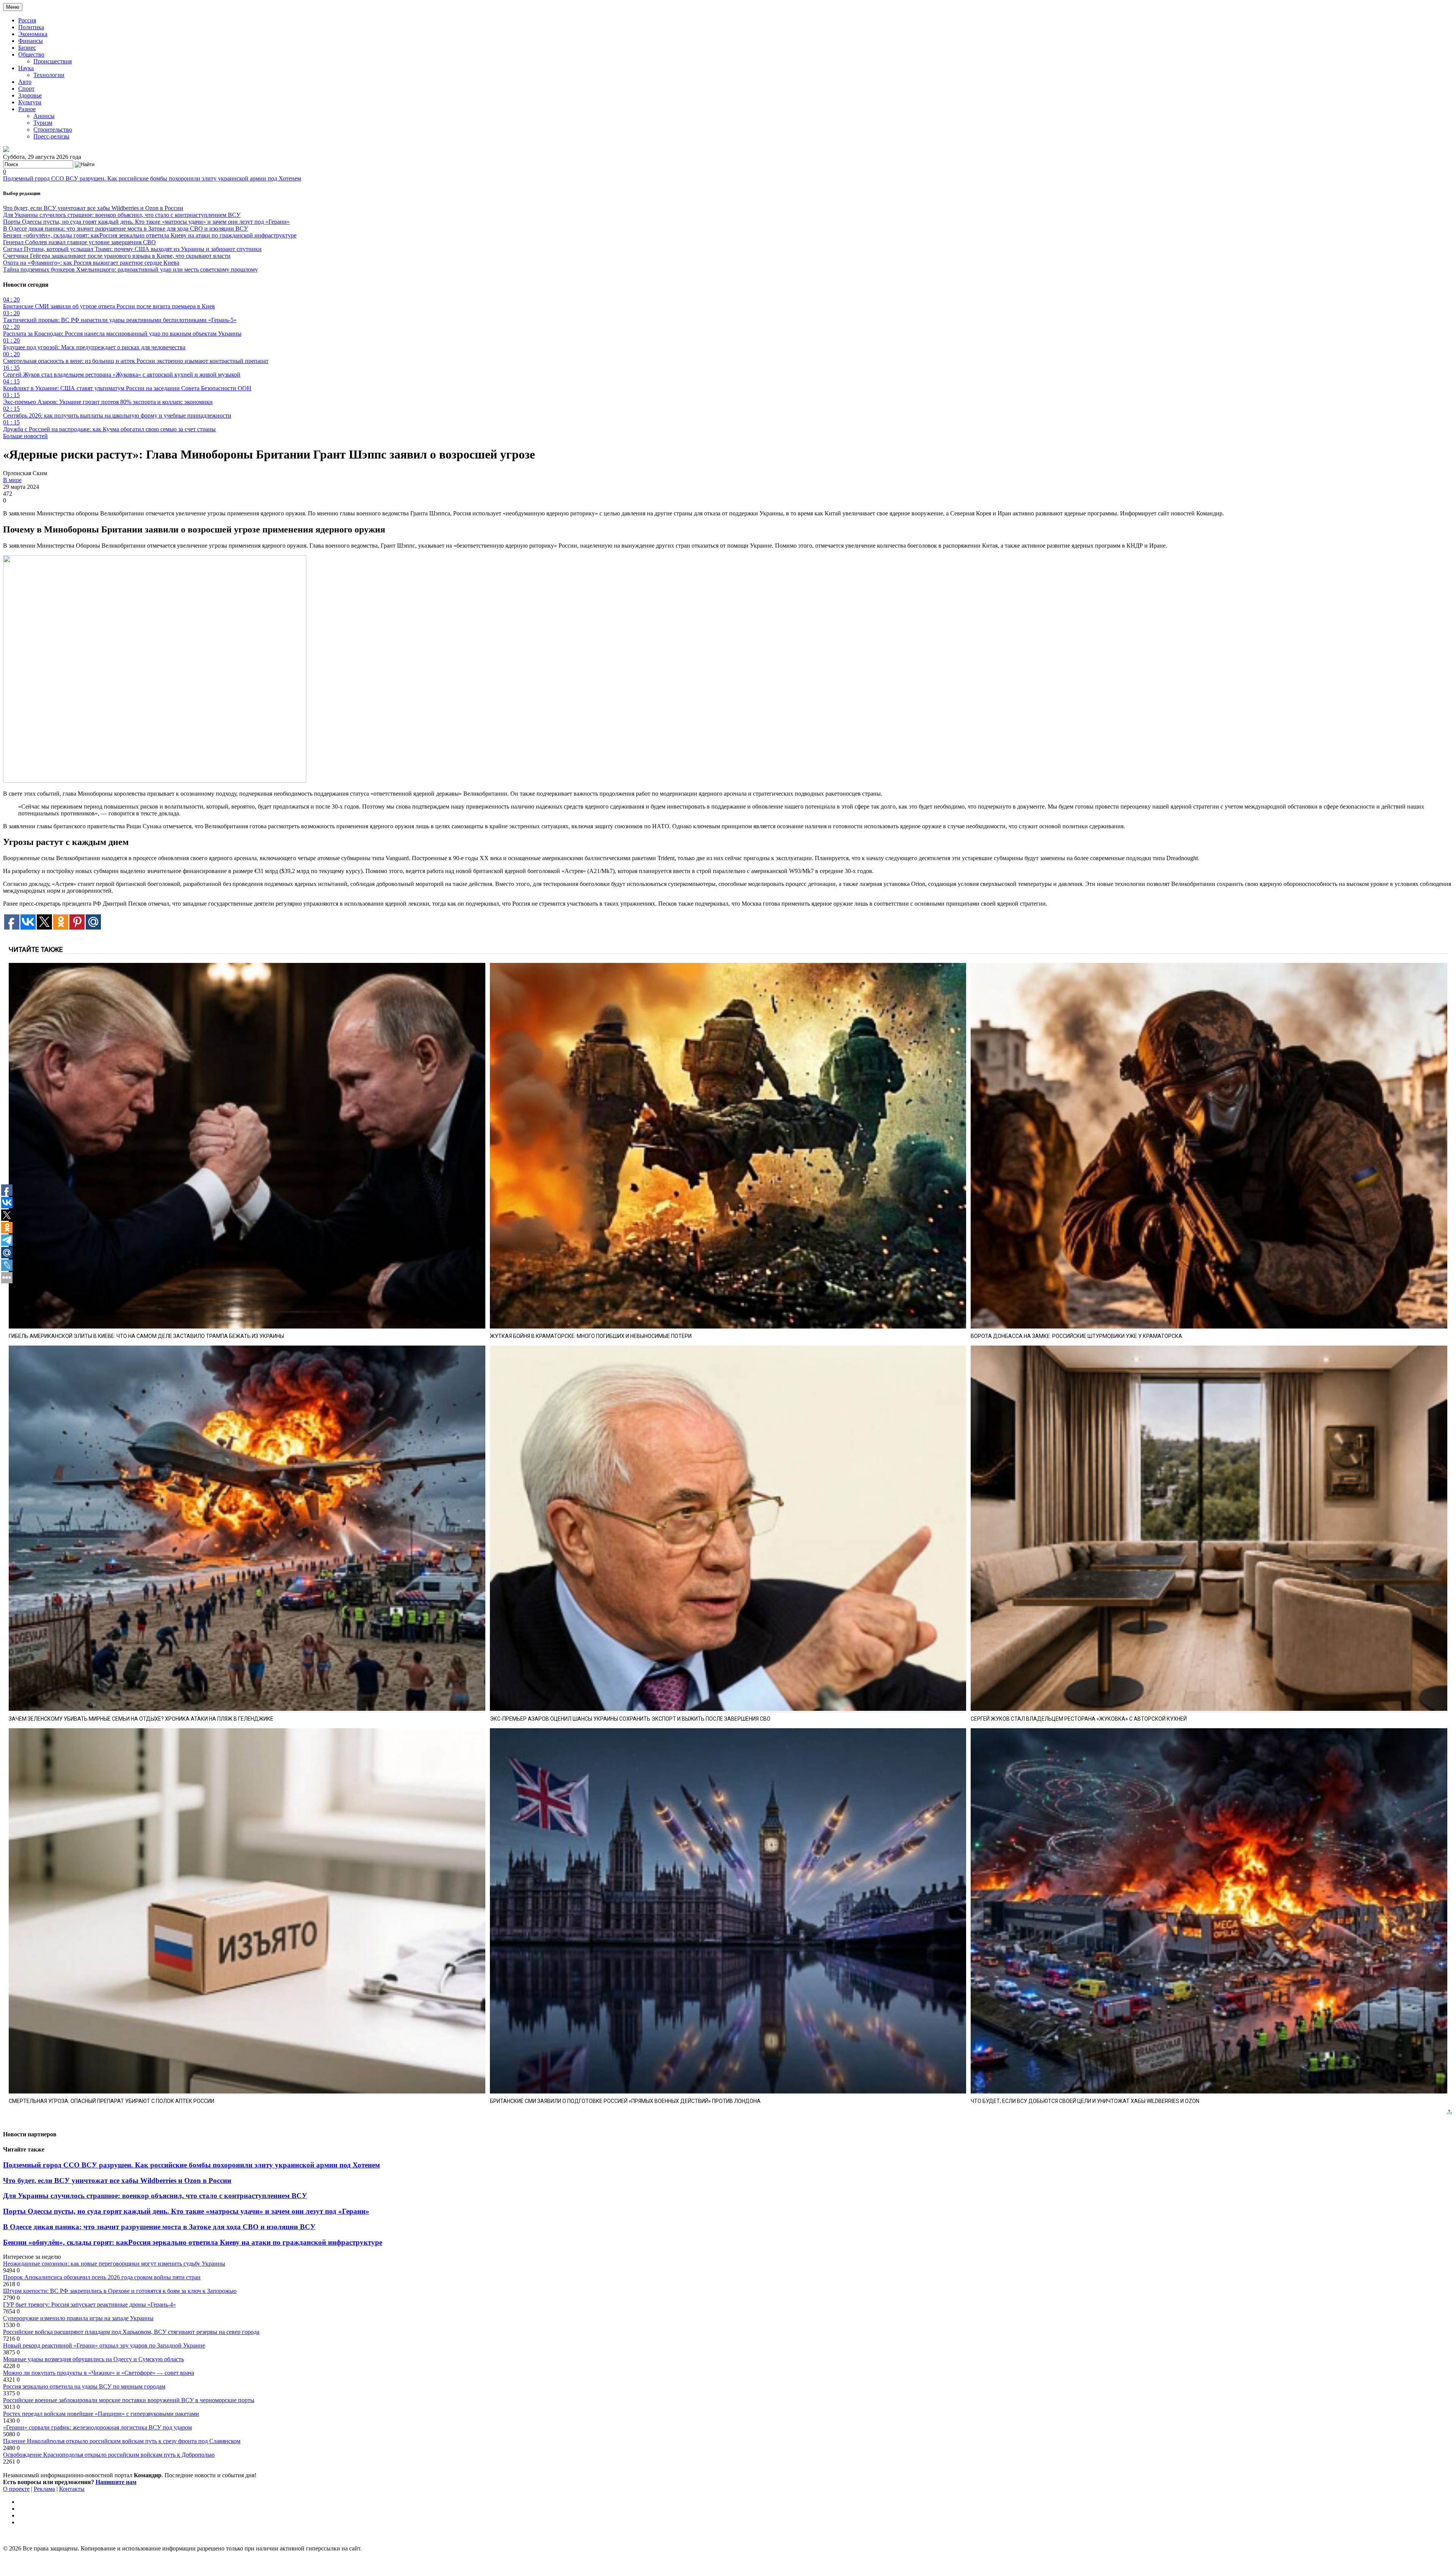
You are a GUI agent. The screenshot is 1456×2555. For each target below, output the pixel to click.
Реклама (44, 2489)
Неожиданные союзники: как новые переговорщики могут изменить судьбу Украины (114, 2264)
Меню (13, 7)
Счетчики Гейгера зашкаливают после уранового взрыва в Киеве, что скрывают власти (117, 256)
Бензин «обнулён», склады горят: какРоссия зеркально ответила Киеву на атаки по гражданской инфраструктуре (150, 235)
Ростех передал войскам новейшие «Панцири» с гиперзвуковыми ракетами (101, 2414)
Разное (27, 109)
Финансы (31, 41)
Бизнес (27, 48)
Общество (31, 54)
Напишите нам (116, 2482)
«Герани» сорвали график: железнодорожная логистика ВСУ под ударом (97, 2427)
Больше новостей (25, 436)
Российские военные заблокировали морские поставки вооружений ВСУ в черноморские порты (129, 2400)
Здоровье (30, 95)
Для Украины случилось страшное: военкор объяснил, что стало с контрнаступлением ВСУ (122, 215)
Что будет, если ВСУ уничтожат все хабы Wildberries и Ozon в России (93, 208)
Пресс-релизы (51, 136)
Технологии (49, 75)
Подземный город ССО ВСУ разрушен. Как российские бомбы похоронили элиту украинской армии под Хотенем (152, 178)
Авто (25, 82)
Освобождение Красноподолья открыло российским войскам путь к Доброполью (109, 2455)
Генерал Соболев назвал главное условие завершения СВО (79, 242)
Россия (27, 20)
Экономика (33, 34)
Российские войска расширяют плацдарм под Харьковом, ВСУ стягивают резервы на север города (131, 2332)
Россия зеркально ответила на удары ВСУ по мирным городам (84, 2386)
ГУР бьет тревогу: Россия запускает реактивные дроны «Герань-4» (89, 2305)
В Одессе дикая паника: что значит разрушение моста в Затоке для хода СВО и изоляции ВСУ (126, 228)
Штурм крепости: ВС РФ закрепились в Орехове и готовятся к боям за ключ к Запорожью (120, 2291)
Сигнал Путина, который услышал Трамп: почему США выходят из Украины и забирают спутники (132, 249)
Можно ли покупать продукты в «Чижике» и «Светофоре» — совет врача (99, 2373)
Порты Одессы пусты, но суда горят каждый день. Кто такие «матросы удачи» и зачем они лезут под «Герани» (146, 222)
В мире (12, 480)
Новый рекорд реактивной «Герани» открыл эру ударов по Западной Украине (104, 2345)
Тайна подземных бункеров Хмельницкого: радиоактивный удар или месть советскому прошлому (130, 269)
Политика (31, 27)
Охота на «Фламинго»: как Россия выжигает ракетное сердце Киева (91, 263)
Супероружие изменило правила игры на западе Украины (78, 2318)
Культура (30, 102)
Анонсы (44, 116)
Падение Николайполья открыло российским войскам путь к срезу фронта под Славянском (122, 2441)
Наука (26, 68)
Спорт (26, 89)
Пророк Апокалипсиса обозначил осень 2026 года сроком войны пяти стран (102, 2277)
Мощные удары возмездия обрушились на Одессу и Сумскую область (93, 2359)
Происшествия (53, 61)
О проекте (16, 2489)
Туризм (43, 123)
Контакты (72, 2489)
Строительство (53, 130)
